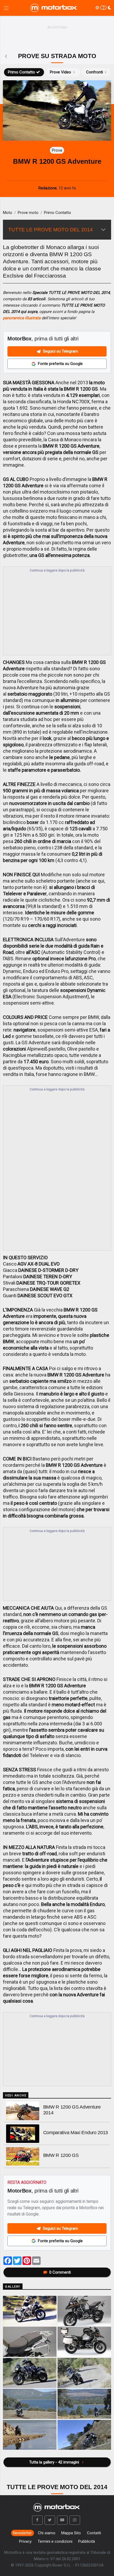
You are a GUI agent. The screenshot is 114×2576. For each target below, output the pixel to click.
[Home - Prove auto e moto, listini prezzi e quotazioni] (54, 8)
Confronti (95, 72)
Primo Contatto (21, 72)
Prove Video (60, 72)
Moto (8, 213)
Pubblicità (87, 2541)
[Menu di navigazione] (6, 8)
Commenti (60, 2272)
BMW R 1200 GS (61, 2155)
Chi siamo (47, 2533)
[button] (37, 2520)
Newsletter (22, 2533)
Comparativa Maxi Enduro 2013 (76, 2133)
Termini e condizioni (55, 2541)
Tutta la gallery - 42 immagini (55, 2462)
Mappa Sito (71, 2533)
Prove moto (28, 213)
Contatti (94, 2533)
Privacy (25, 2541)
